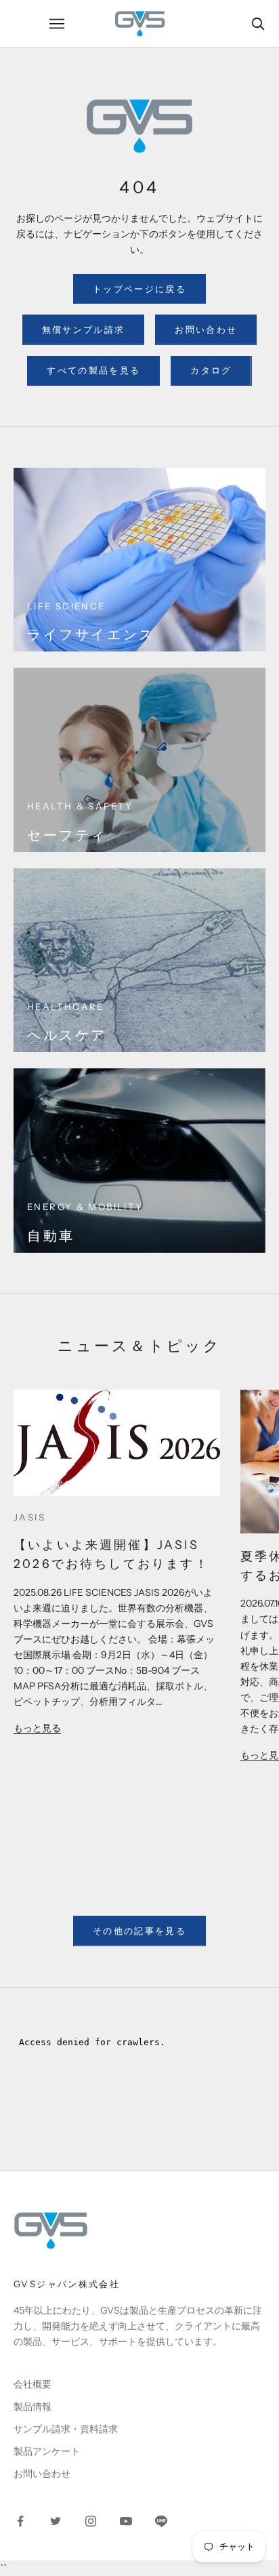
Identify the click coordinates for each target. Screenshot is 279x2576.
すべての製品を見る (93, 370)
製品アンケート (47, 2451)
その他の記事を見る (139, 1931)
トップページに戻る (139, 289)
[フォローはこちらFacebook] (20, 2521)
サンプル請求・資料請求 (66, 2429)
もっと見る (37, 1728)
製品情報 (33, 2407)
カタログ (211, 370)
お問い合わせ (206, 329)
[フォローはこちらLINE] (161, 2521)
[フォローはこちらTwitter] (56, 2521)
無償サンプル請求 (84, 329)
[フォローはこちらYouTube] (126, 2521)
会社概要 (33, 2384)
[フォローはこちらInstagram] (91, 2521)
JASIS (29, 1517)
